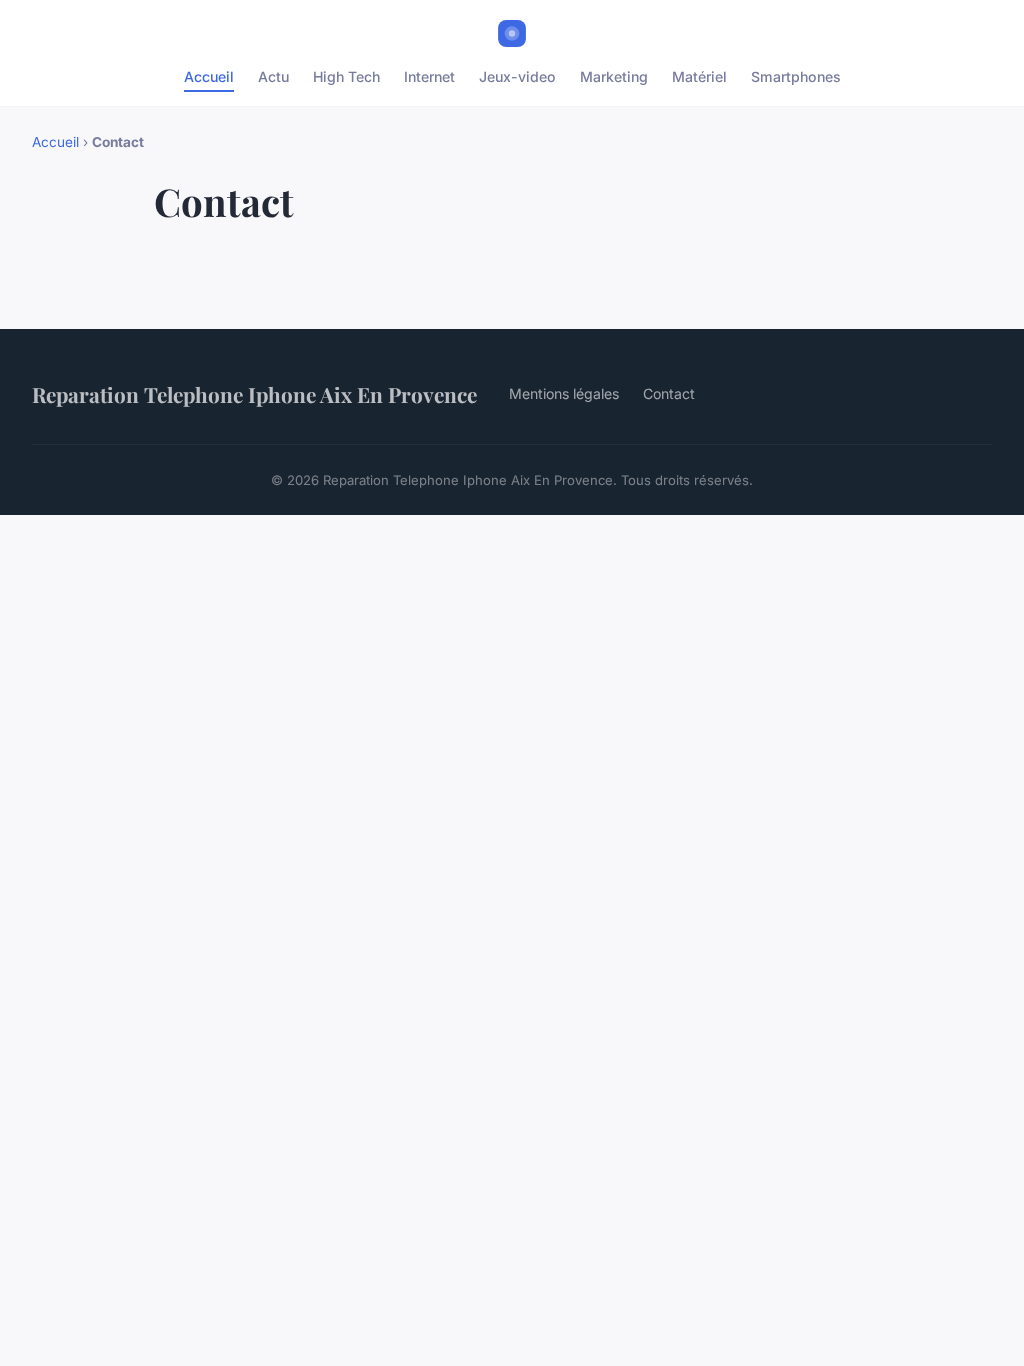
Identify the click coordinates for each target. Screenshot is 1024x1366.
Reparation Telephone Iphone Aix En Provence (254, 394)
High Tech (346, 76)
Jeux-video (517, 76)
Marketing (614, 76)
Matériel (699, 76)
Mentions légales (564, 393)
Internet (429, 76)
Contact (669, 393)
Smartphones (796, 76)
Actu (273, 76)
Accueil (209, 76)
